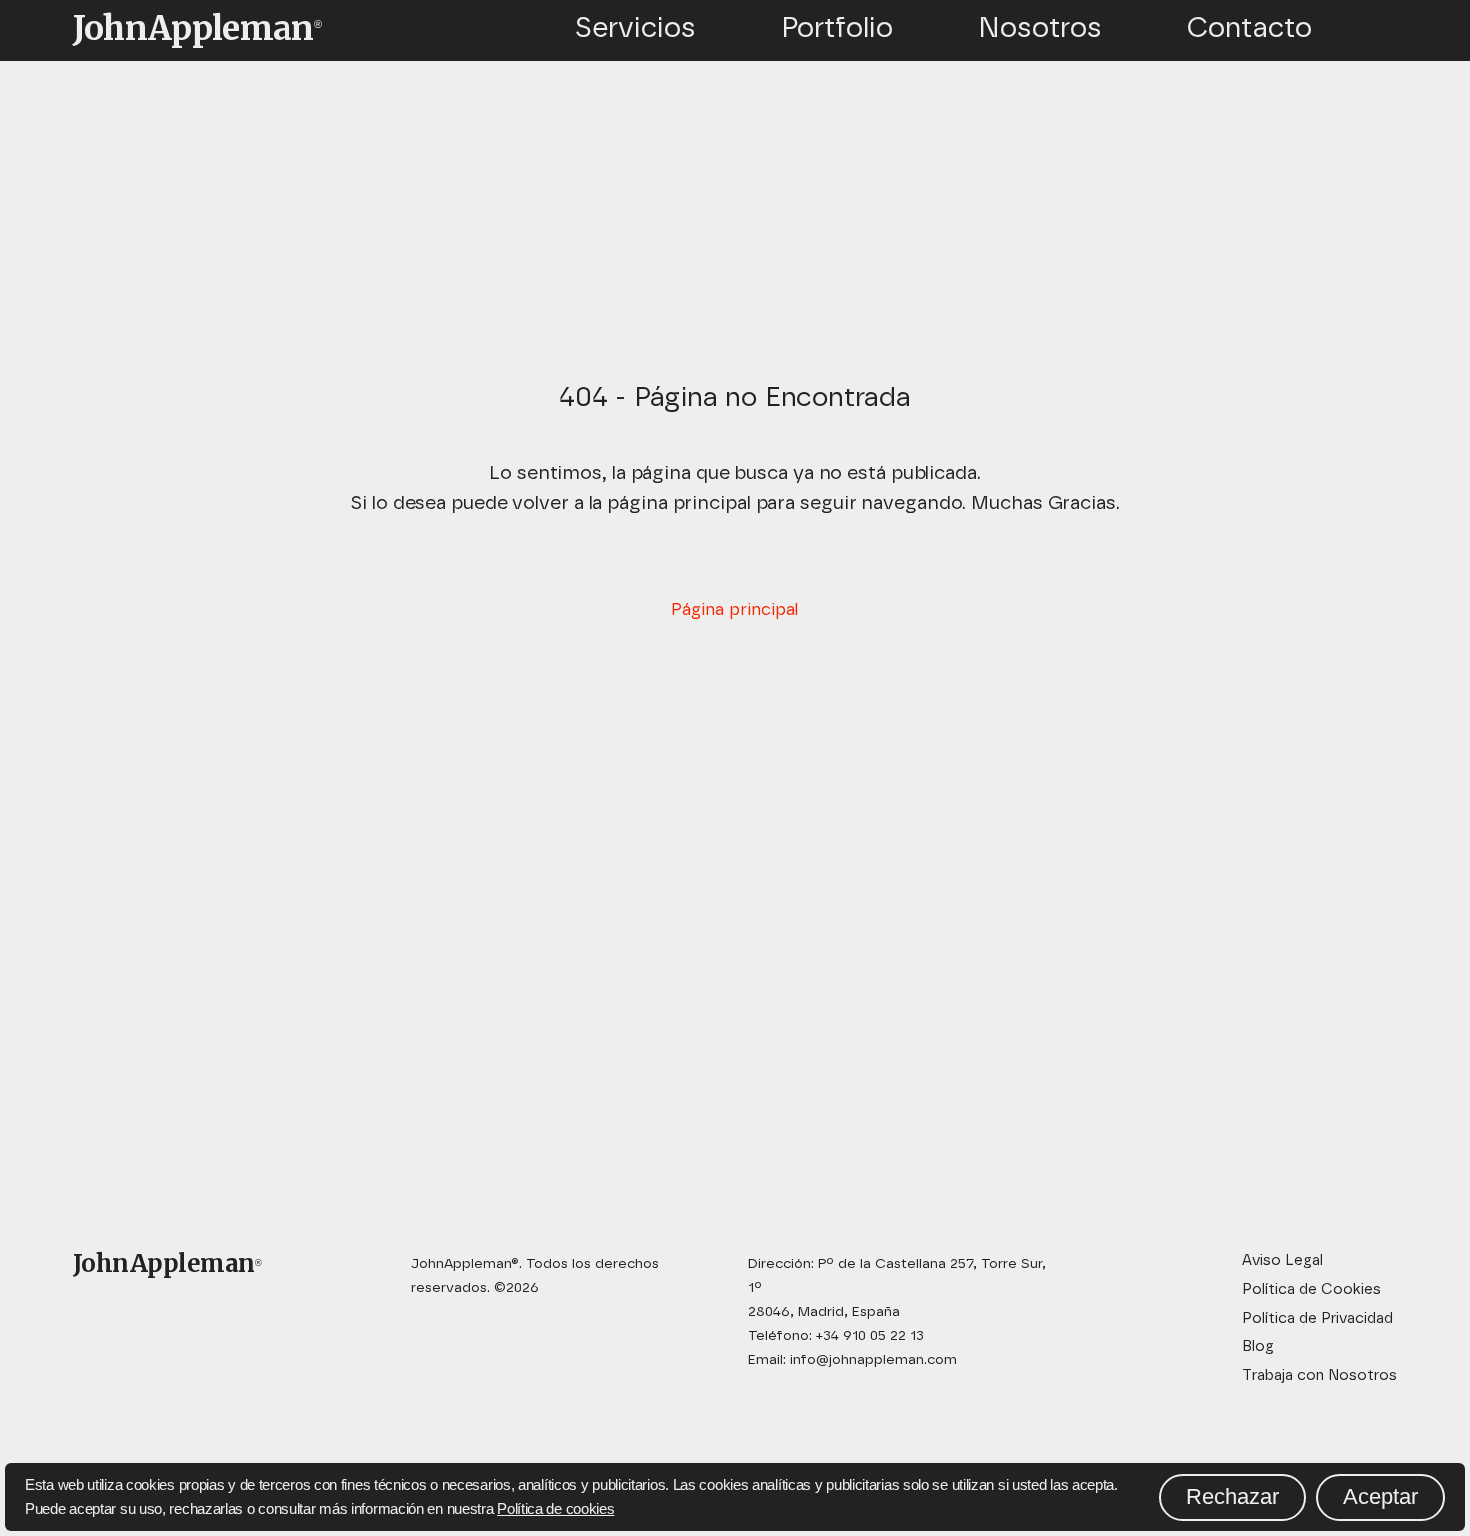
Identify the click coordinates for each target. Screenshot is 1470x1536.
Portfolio (837, 29)
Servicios (635, 29)
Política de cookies (555, 1508)
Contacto (1249, 29)
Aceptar (1380, 1496)
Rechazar (1232, 1496)
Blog (1258, 1346)
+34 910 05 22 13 (870, 1336)
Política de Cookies (1311, 1289)
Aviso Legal (1282, 1260)
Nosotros (1040, 29)
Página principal (734, 609)
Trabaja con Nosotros (1319, 1375)
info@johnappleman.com (873, 1360)
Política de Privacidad (1317, 1318)
